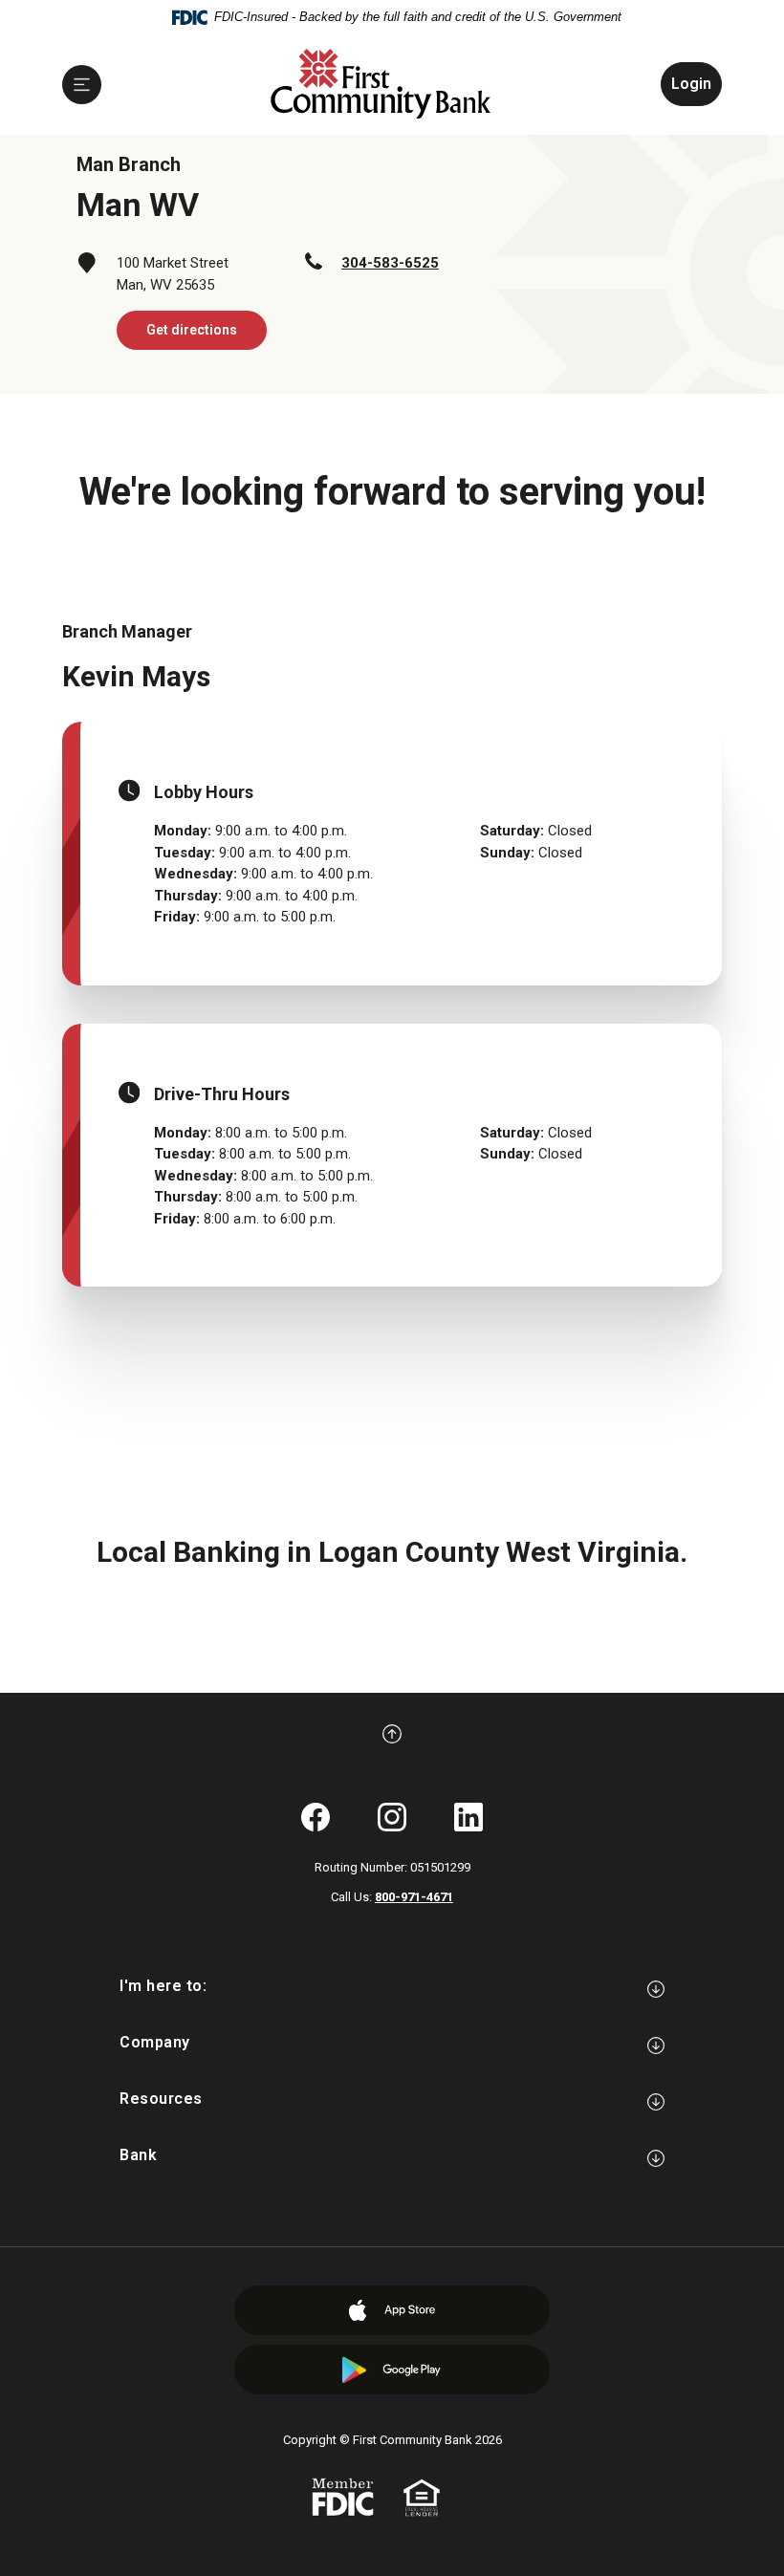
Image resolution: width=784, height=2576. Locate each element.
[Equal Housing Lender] (422, 2496)
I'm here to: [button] (163, 1986)
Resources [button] (161, 2099)
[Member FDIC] (343, 2496)
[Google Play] (392, 2370)
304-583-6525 (390, 263)
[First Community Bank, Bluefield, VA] (381, 85)
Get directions (192, 330)
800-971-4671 (414, 1897)
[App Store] (392, 2310)
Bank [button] (138, 2155)
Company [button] (155, 2042)
